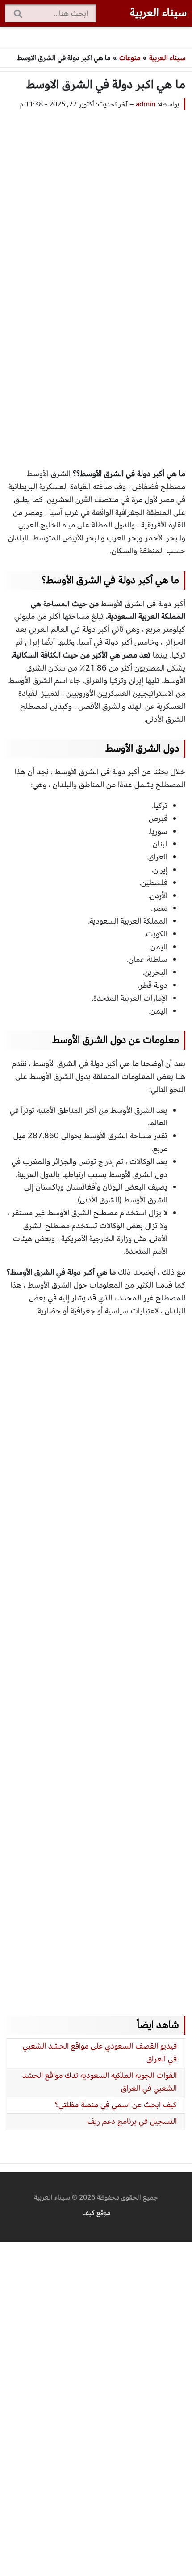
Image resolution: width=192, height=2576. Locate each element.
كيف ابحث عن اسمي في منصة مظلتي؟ (116, 2105)
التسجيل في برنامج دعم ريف (132, 2121)
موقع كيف (96, 2213)
